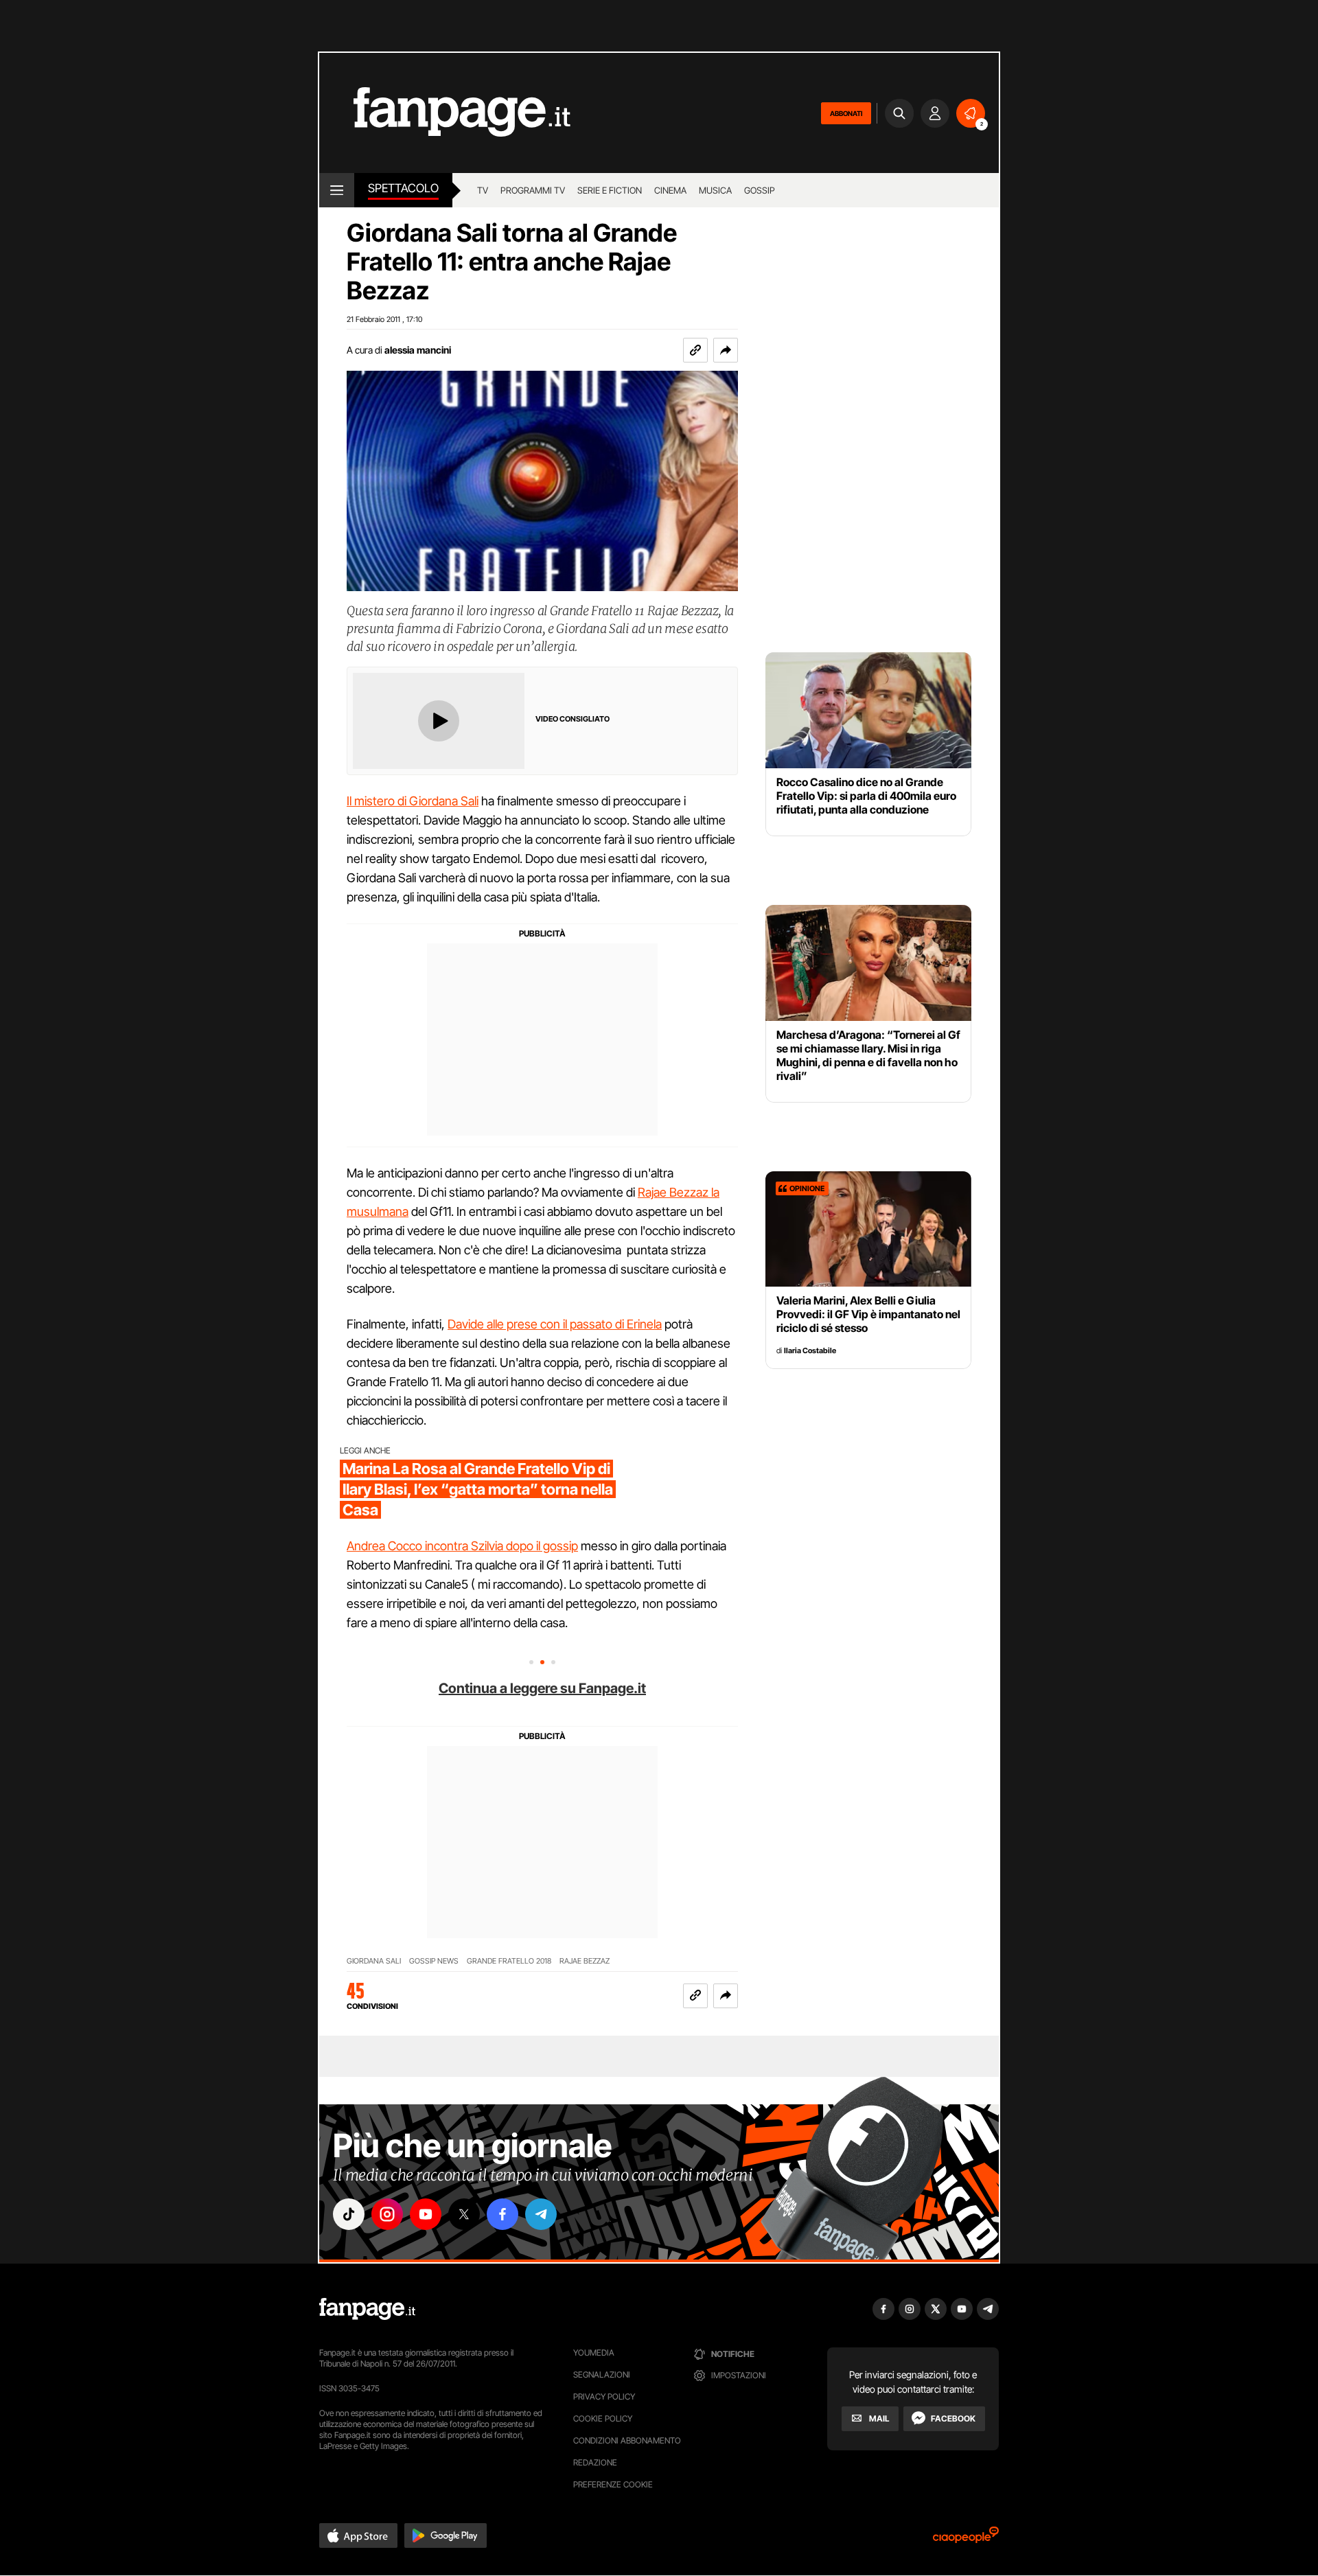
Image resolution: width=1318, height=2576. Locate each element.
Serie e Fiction (610, 190)
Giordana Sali (374, 1961)
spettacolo (403, 188)
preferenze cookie (613, 2484)
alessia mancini (418, 350)
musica (715, 190)
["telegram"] (541, 2214)
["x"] (464, 2214)
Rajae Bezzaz (585, 1961)
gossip (760, 190)
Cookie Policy (603, 2418)
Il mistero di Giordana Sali (413, 801)
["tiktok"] (349, 2214)
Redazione (595, 2462)
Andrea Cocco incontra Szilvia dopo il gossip (462, 1546)
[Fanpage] (367, 2309)
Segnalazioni (602, 2374)
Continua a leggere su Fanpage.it (542, 1688)
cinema (670, 190)
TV (483, 190)
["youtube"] (426, 2214)
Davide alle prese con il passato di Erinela (555, 1324)
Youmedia (594, 2353)
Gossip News (434, 1961)
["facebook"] (502, 2214)
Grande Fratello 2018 (509, 1961)
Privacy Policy (604, 2396)
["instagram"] (387, 2214)
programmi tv (533, 190)
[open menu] (337, 190)
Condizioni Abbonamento (627, 2440)
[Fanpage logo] (445, 113)
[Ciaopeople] (966, 2539)
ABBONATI (846, 113)
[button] (726, 350)
